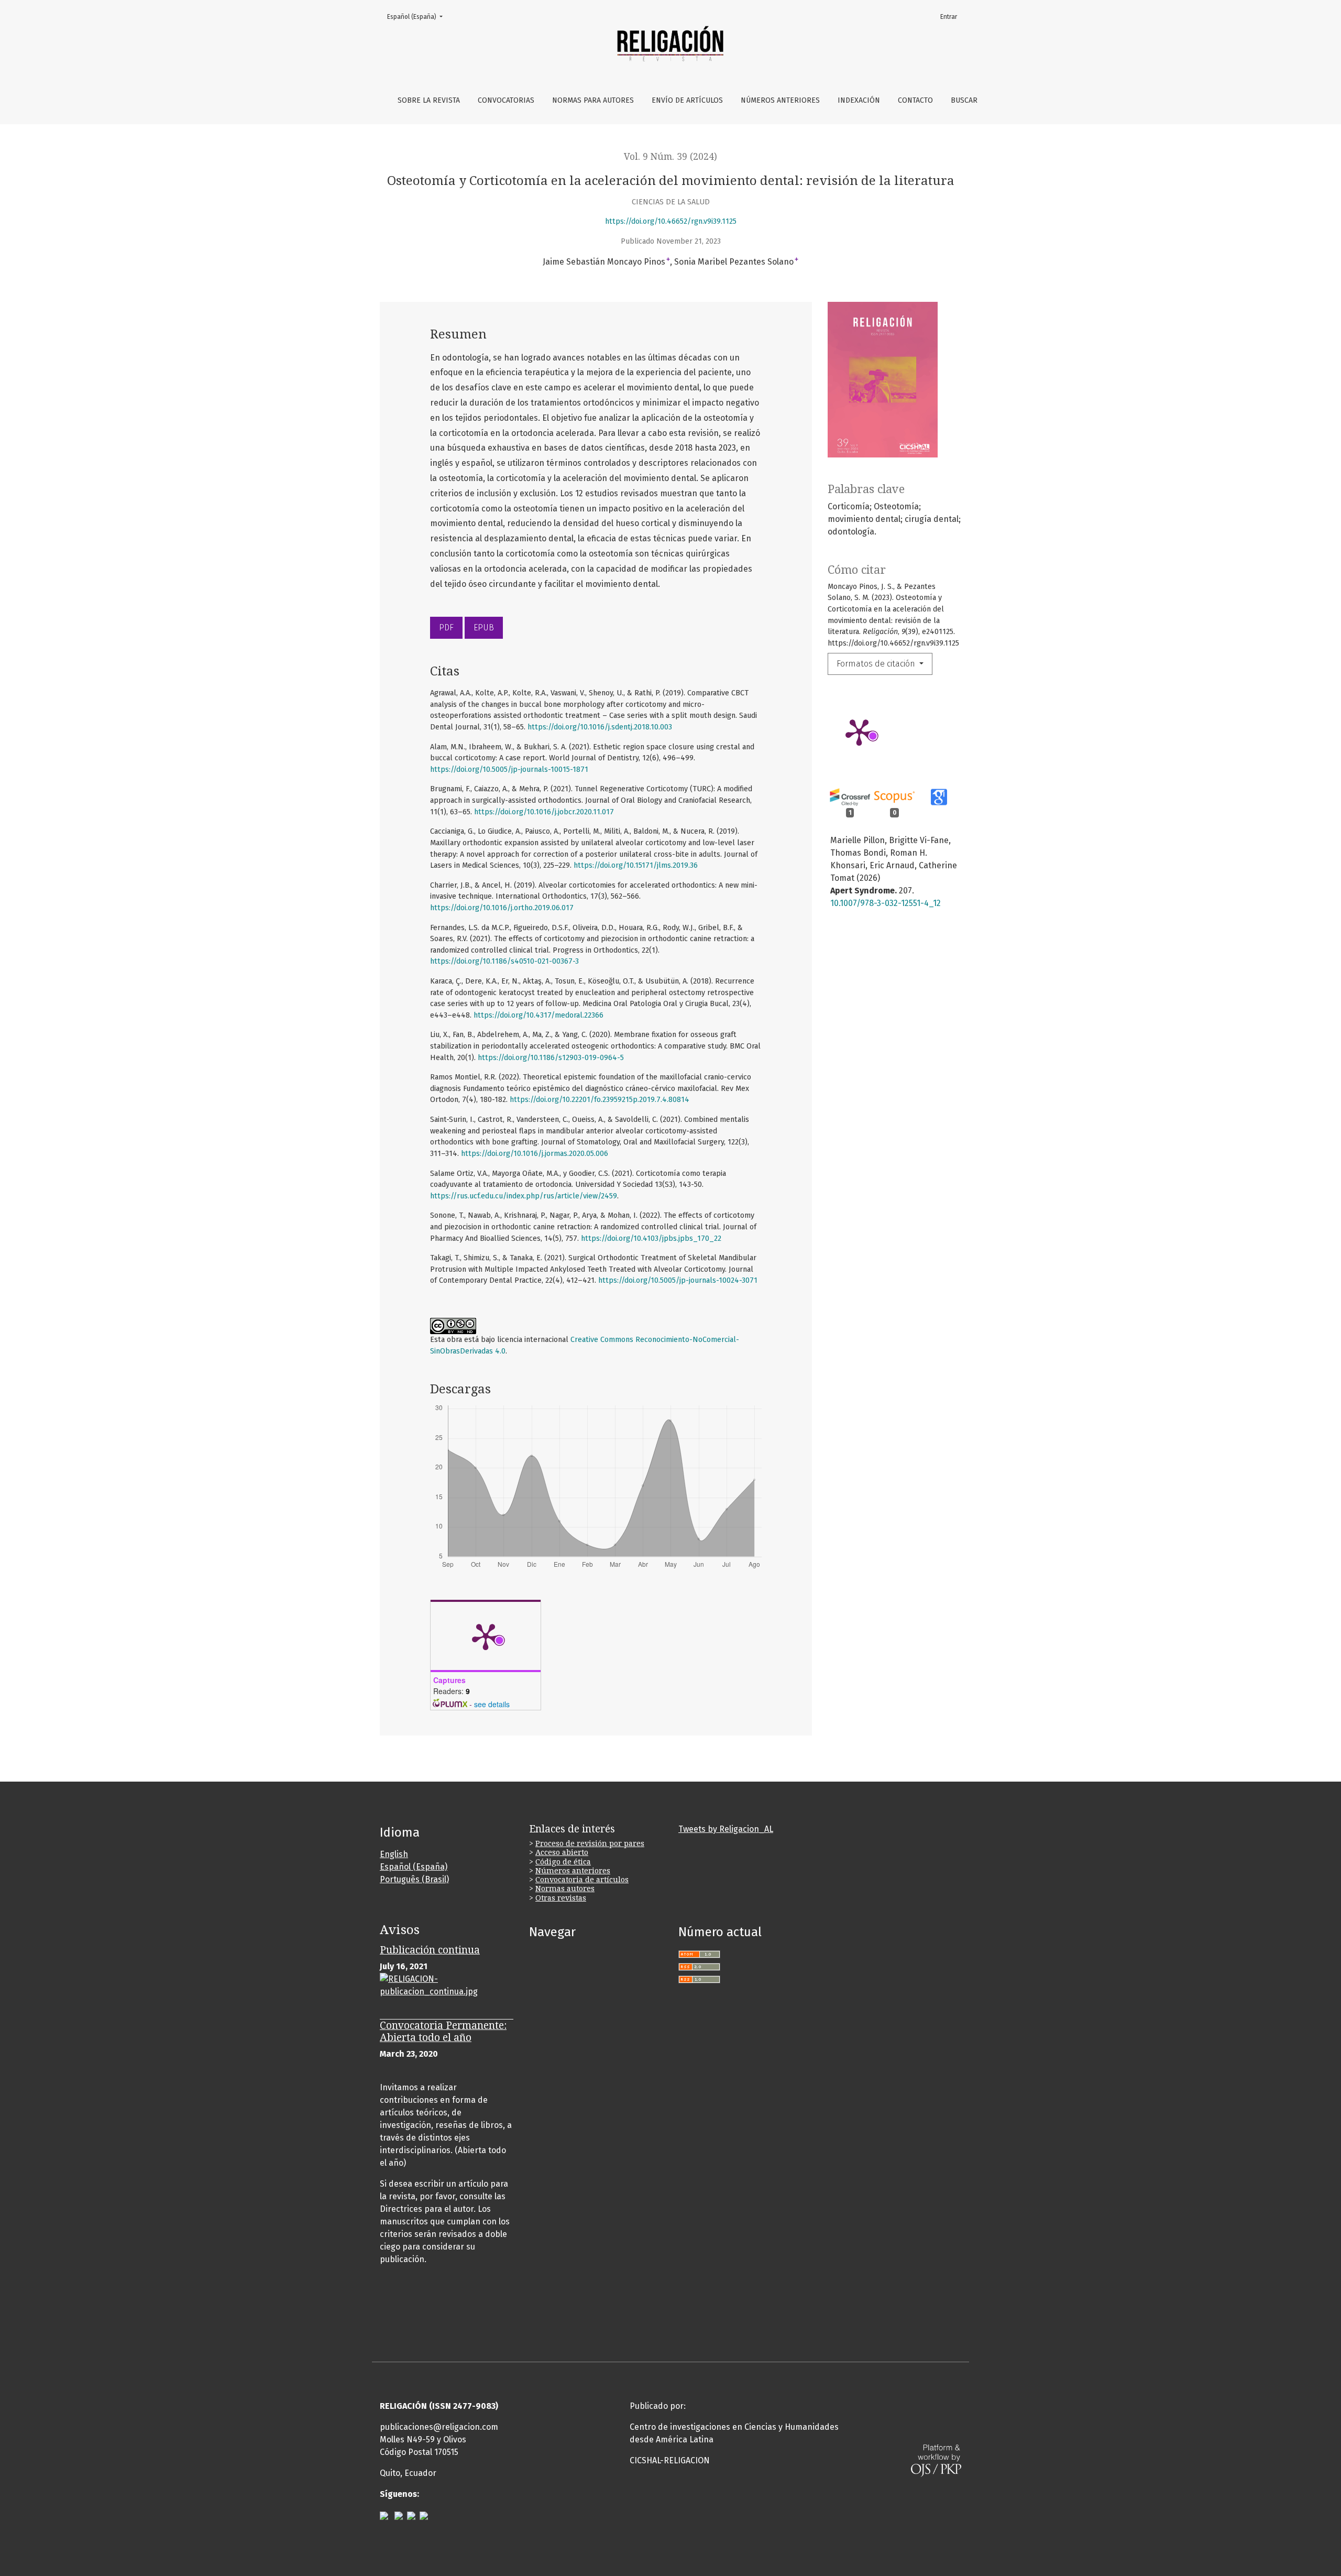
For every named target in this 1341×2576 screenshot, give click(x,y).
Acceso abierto (562, 1852)
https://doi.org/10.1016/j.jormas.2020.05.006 (535, 1154)
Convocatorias (506, 100)
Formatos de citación (877, 664)
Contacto (915, 100)
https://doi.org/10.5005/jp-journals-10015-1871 (509, 769)
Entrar (949, 17)
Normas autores (565, 1889)
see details (492, 1704)
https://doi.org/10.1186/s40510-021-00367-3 (504, 961)
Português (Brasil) (414, 1879)
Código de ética (563, 1862)
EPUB (484, 627)
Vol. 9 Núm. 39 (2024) (670, 157)
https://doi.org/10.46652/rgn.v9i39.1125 (671, 221)
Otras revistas (561, 1898)
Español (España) (418, 17)
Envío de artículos (687, 100)
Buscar (964, 100)
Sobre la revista (429, 100)
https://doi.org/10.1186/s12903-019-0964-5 (551, 1058)
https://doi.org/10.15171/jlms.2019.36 (636, 865)
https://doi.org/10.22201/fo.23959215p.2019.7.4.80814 (600, 1100)
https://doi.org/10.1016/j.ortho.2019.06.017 (502, 908)
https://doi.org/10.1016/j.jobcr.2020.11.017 (544, 812)
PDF (446, 627)
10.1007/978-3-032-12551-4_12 (886, 903)
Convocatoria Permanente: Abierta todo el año (443, 2032)
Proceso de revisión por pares (590, 1843)
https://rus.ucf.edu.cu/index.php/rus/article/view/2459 (524, 1196)
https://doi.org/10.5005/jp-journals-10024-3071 (678, 1280)
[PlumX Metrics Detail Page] (859, 732)
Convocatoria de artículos (582, 1880)
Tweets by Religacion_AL (726, 1829)
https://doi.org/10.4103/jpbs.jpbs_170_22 (651, 1238)
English (394, 1854)
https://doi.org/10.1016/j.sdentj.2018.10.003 (600, 727)
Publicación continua (430, 1950)
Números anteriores (780, 100)
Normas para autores (593, 100)
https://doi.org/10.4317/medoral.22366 (538, 1015)
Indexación (859, 100)
